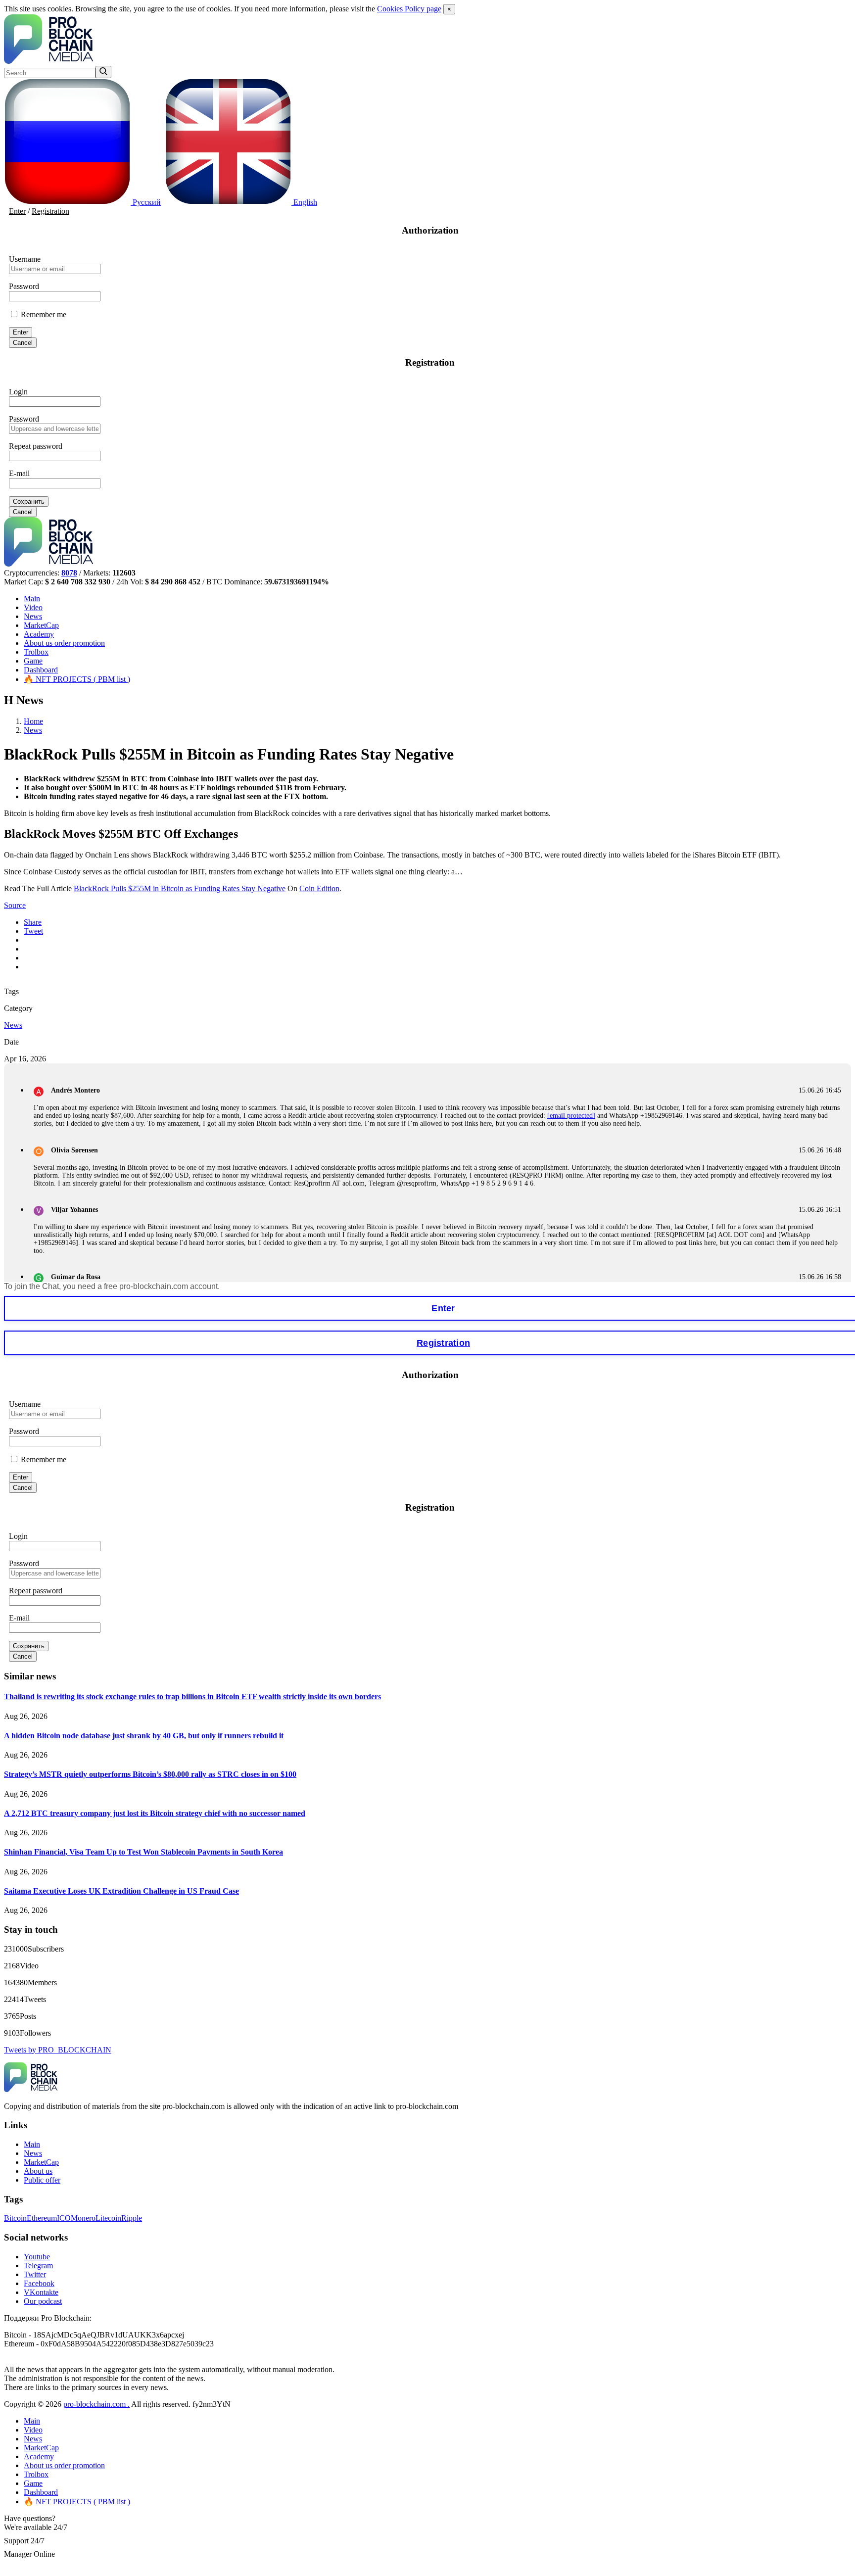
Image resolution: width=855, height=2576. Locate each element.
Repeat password (36, 446)
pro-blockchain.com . (96, 2404)
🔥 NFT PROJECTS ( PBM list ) (77, 679)
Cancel (23, 343)
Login (18, 392)
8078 (69, 573)
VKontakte (41, 2292)
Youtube (37, 2257)
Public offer (42, 2180)
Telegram (38, 2266)
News (33, 616)
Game (33, 661)
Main (32, 598)
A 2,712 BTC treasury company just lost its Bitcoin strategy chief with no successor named (155, 1813)
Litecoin (108, 2218)
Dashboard (41, 670)
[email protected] (571, 1116)
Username (25, 259)
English (304, 202)
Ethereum (42, 2218)
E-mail (19, 473)
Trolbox (36, 652)
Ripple (132, 2218)
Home (33, 721)
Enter (17, 211)
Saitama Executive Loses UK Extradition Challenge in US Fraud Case (121, 1891)
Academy (39, 634)
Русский (146, 202)
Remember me (43, 314)
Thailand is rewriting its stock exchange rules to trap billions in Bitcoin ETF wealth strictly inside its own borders (192, 1696)
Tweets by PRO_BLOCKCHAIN (58, 2050)
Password (24, 286)
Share (33, 922)
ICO (64, 2218)
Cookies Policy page (409, 9)
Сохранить (29, 501)
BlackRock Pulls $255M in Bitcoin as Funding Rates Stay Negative (180, 888)
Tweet (33, 931)
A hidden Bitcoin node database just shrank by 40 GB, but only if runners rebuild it (144, 1736)
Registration (50, 211)
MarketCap (41, 625)
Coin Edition (319, 888)
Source (15, 905)
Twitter (35, 2274)
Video (33, 607)
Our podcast (43, 2301)
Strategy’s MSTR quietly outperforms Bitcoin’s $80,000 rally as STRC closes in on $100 (150, 1774)
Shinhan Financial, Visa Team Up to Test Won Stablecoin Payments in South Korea (143, 1852)
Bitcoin (15, 2218)
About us (64, 643)
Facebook (39, 2283)
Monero (83, 2218)
